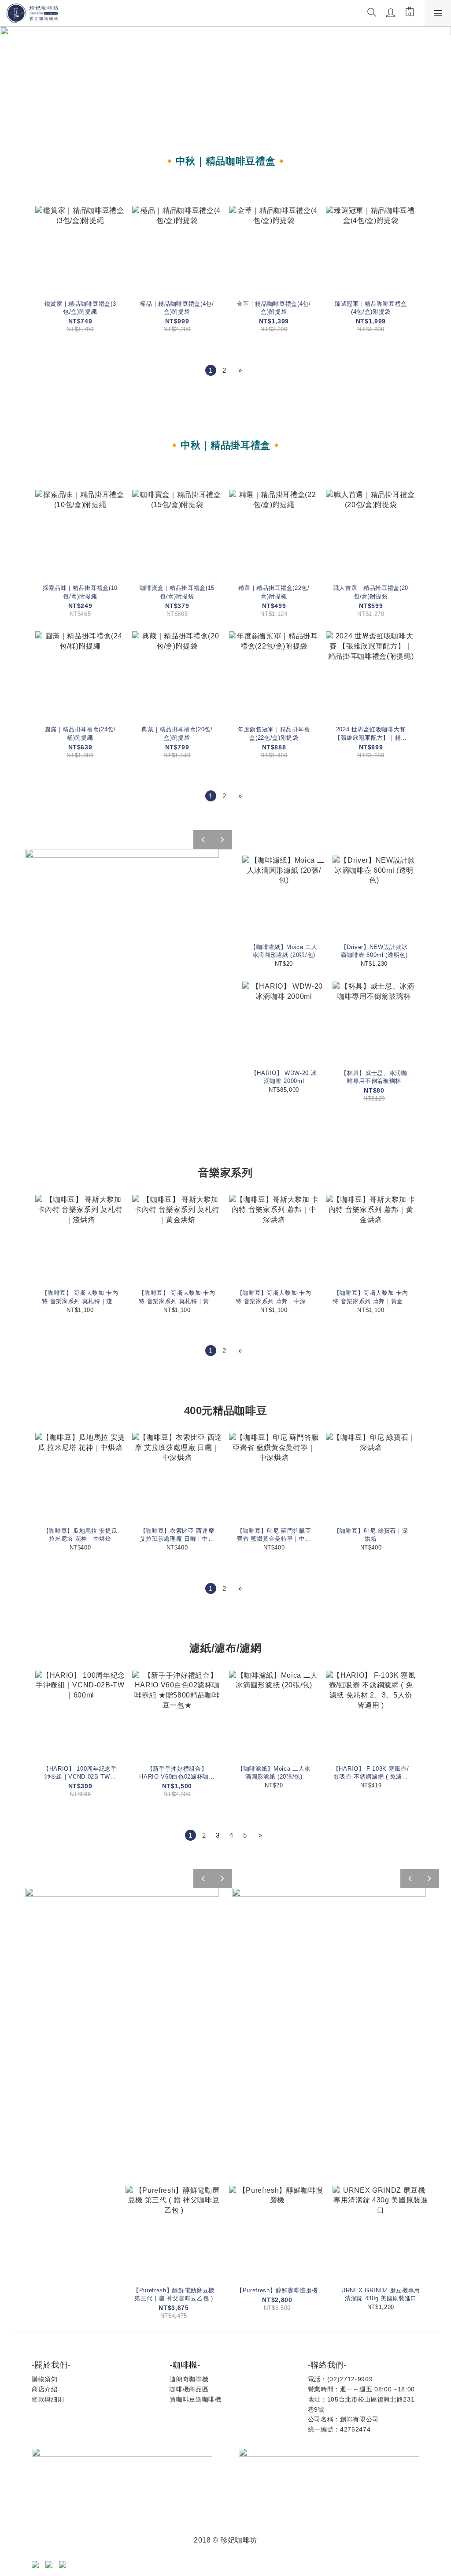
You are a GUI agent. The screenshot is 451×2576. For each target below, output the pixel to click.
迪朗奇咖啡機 (189, 2379)
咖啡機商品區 (189, 2389)
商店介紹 (45, 2389)
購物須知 (45, 2379)
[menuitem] (211, 370)
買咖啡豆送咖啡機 (195, 2399)
